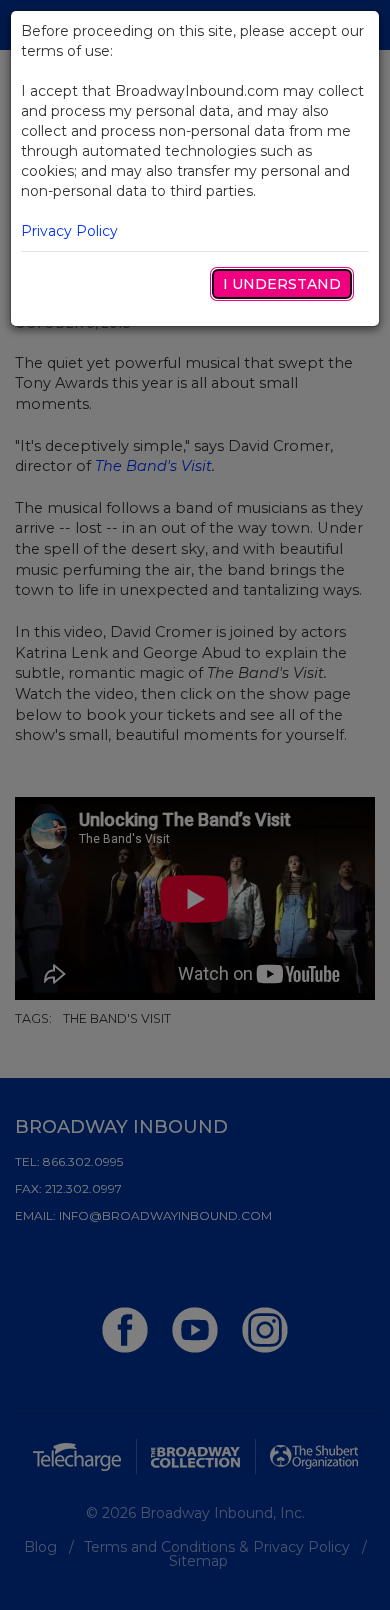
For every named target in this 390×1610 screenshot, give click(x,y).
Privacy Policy (69, 231)
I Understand (282, 284)
